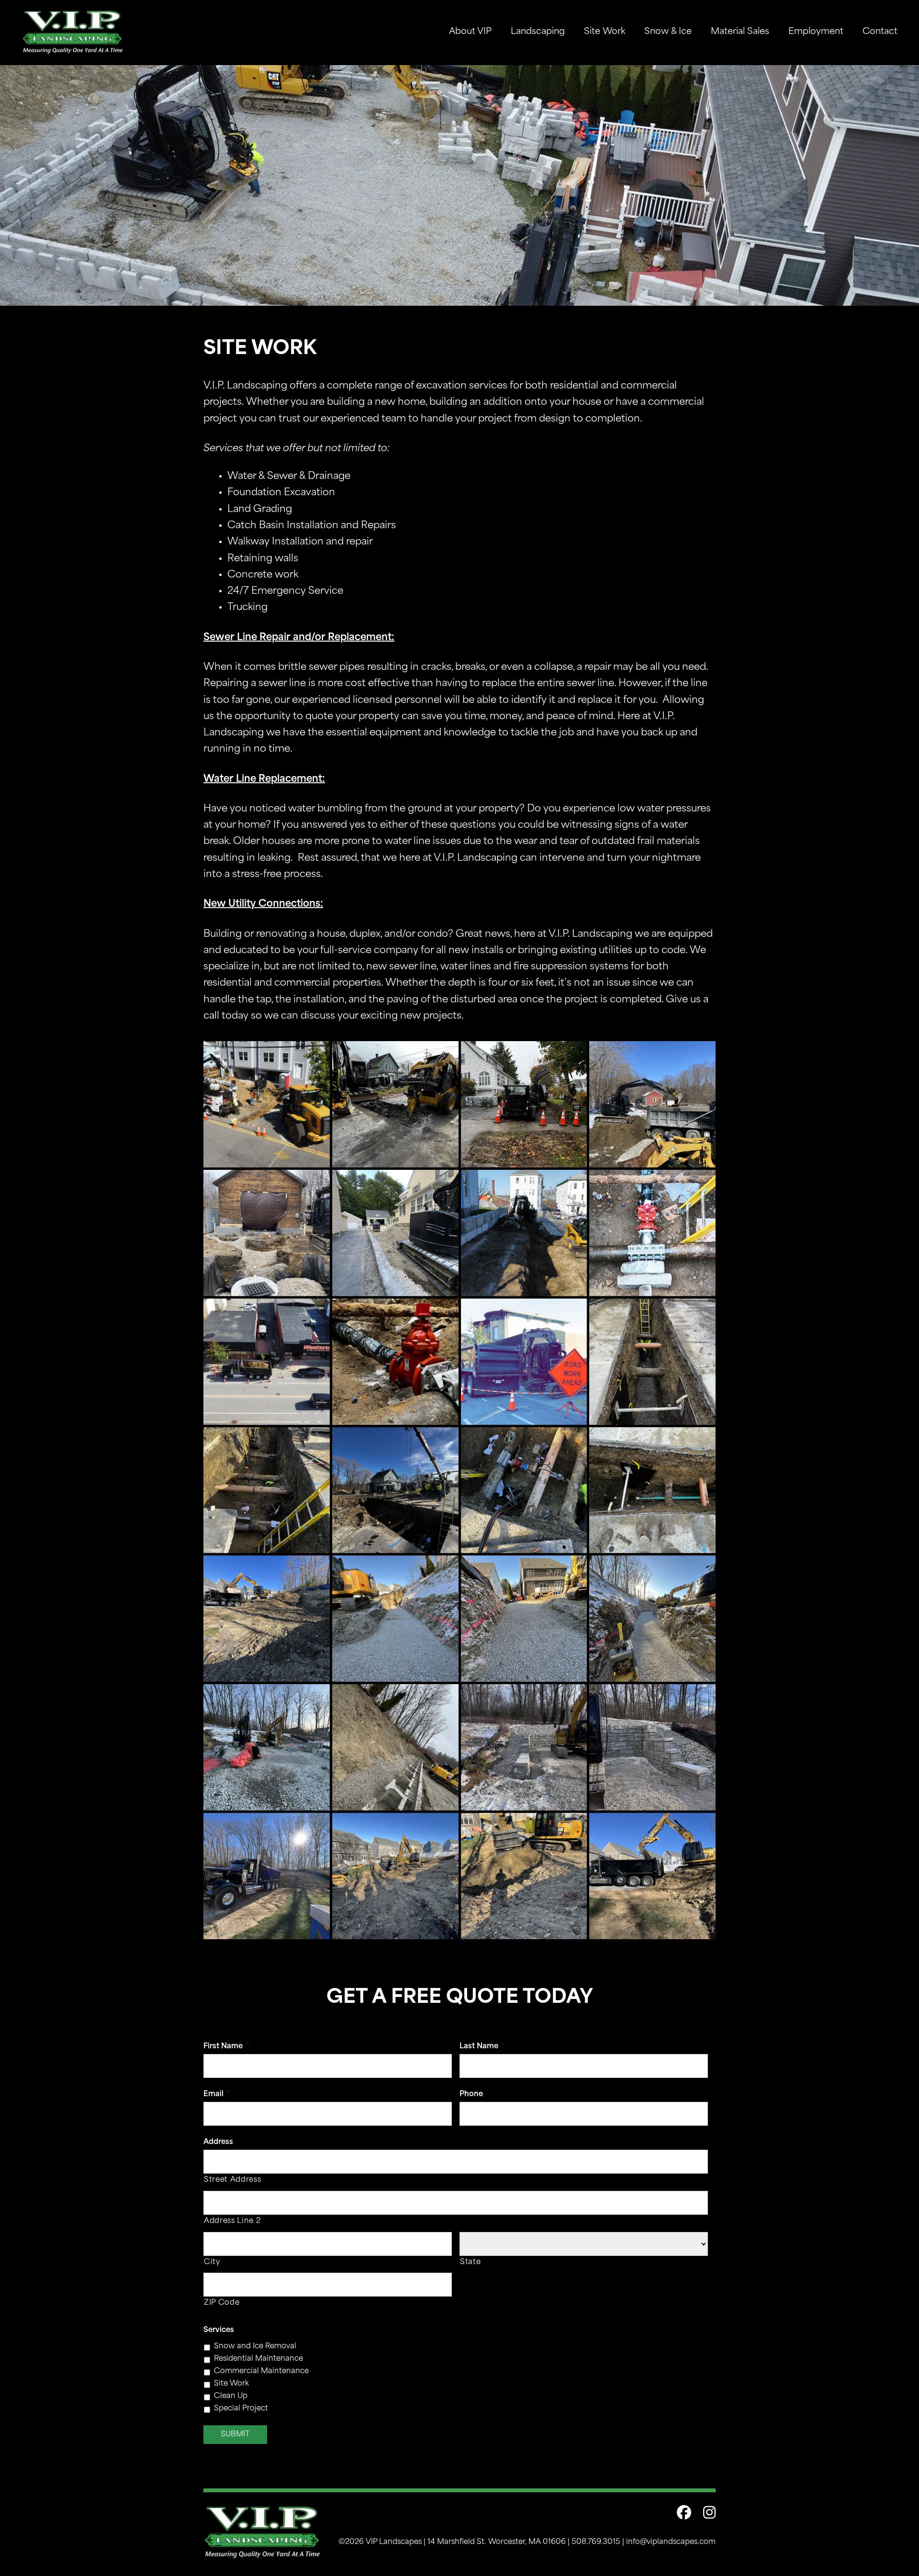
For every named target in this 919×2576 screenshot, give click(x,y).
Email (217, 2094)
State (470, 2262)
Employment (816, 32)
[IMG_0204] (652, 1619)
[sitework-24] (267, 1233)
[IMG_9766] (524, 1876)
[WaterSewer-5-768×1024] (652, 1362)
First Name (226, 2047)
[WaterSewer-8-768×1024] (524, 1490)
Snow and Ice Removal (255, 2347)
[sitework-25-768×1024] (395, 1233)
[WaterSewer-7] (395, 1490)
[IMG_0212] (267, 1747)
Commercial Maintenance (261, 2371)
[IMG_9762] (267, 1876)
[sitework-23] (652, 1104)
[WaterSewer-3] (395, 1362)
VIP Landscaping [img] (73, 32)
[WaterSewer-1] (652, 1233)
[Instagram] (703, 2515)
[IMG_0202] (524, 1619)
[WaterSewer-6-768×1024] (267, 1490)
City (212, 2262)
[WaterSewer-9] (652, 1490)
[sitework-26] (524, 1233)
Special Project (241, 2409)
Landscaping (538, 32)
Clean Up (231, 2396)
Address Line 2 (232, 2221)
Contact (880, 32)
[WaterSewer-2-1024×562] (267, 1362)
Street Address (232, 2180)
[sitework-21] (395, 1104)
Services (219, 2330)
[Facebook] (678, 2515)
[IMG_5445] (652, 1747)
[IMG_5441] (524, 1747)
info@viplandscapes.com (671, 2542)
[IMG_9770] (652, 1876)
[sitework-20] (267, 1104)
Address (218, 2142)
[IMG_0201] (395, 1619)
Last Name (482, 2047)
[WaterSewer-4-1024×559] (524, 1362)
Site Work (605, 32)
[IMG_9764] (395, 1876)
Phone (471, 2094)
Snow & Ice (668, 32)
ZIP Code (222, 2303)
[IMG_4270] (395, 1747)
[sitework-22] (524, 1104)
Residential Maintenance (258, 2359)
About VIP (470, 32)
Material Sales (740, 32)
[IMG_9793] (267, 1619)
